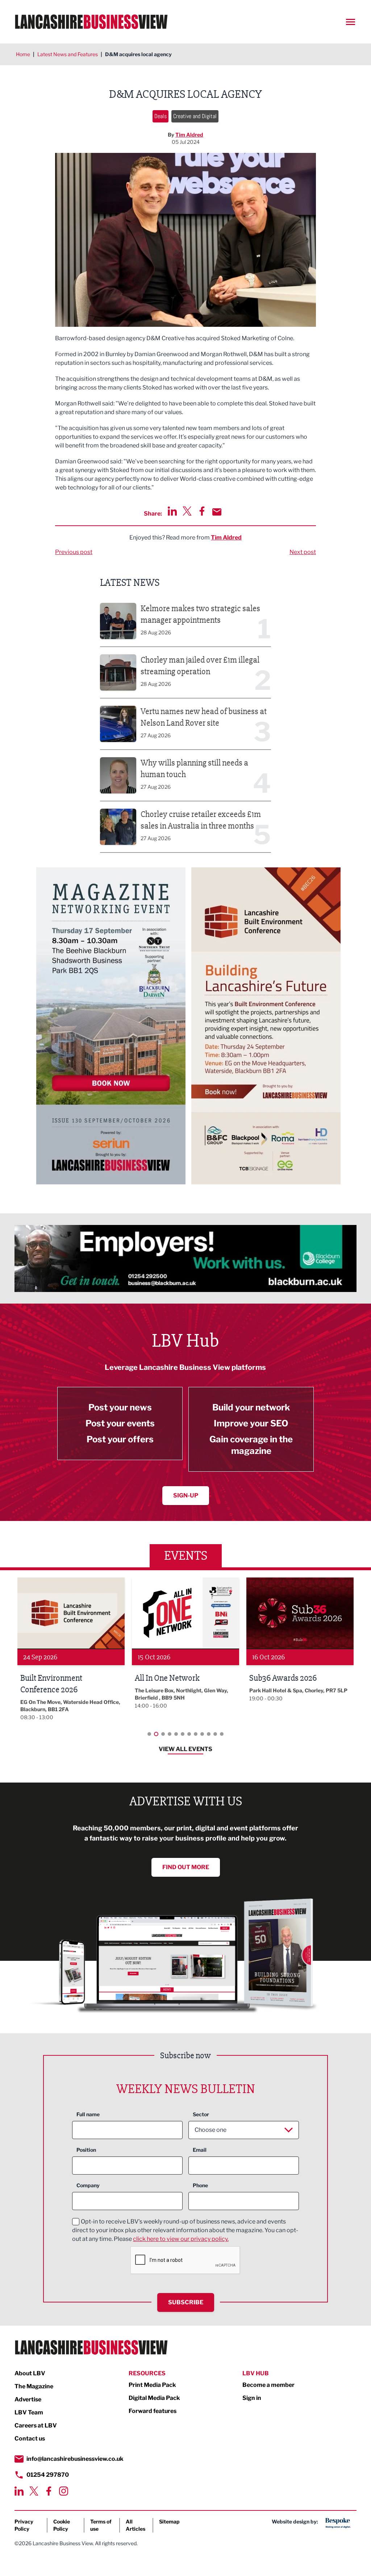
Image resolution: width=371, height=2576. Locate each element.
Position (86, 2150)
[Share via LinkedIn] (172, 511)
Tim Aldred (189, 135)
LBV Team (29, 2412)
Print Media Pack (152, 2385)
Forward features (153, 2411)
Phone (200, 2185)
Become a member (268, 2385)
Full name (88, 2114)
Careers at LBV (36, 2425)
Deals (161, 116)
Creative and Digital (195, 116)
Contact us (30, 2439)
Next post (303, 552)
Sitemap (169, 2521)
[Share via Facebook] (202, 511)
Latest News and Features (68, 54)
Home (23, 54)
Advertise (28, 2399)
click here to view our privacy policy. (181, 2239)
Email (200, 2150)
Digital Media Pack (154, 2398)
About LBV (30, 2373)
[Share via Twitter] (187, 511)
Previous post (74, 552)
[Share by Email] (217, 512)
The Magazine (34, 2386)
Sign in (252, 2398)
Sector (201, 2114)
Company (88, 2185)
